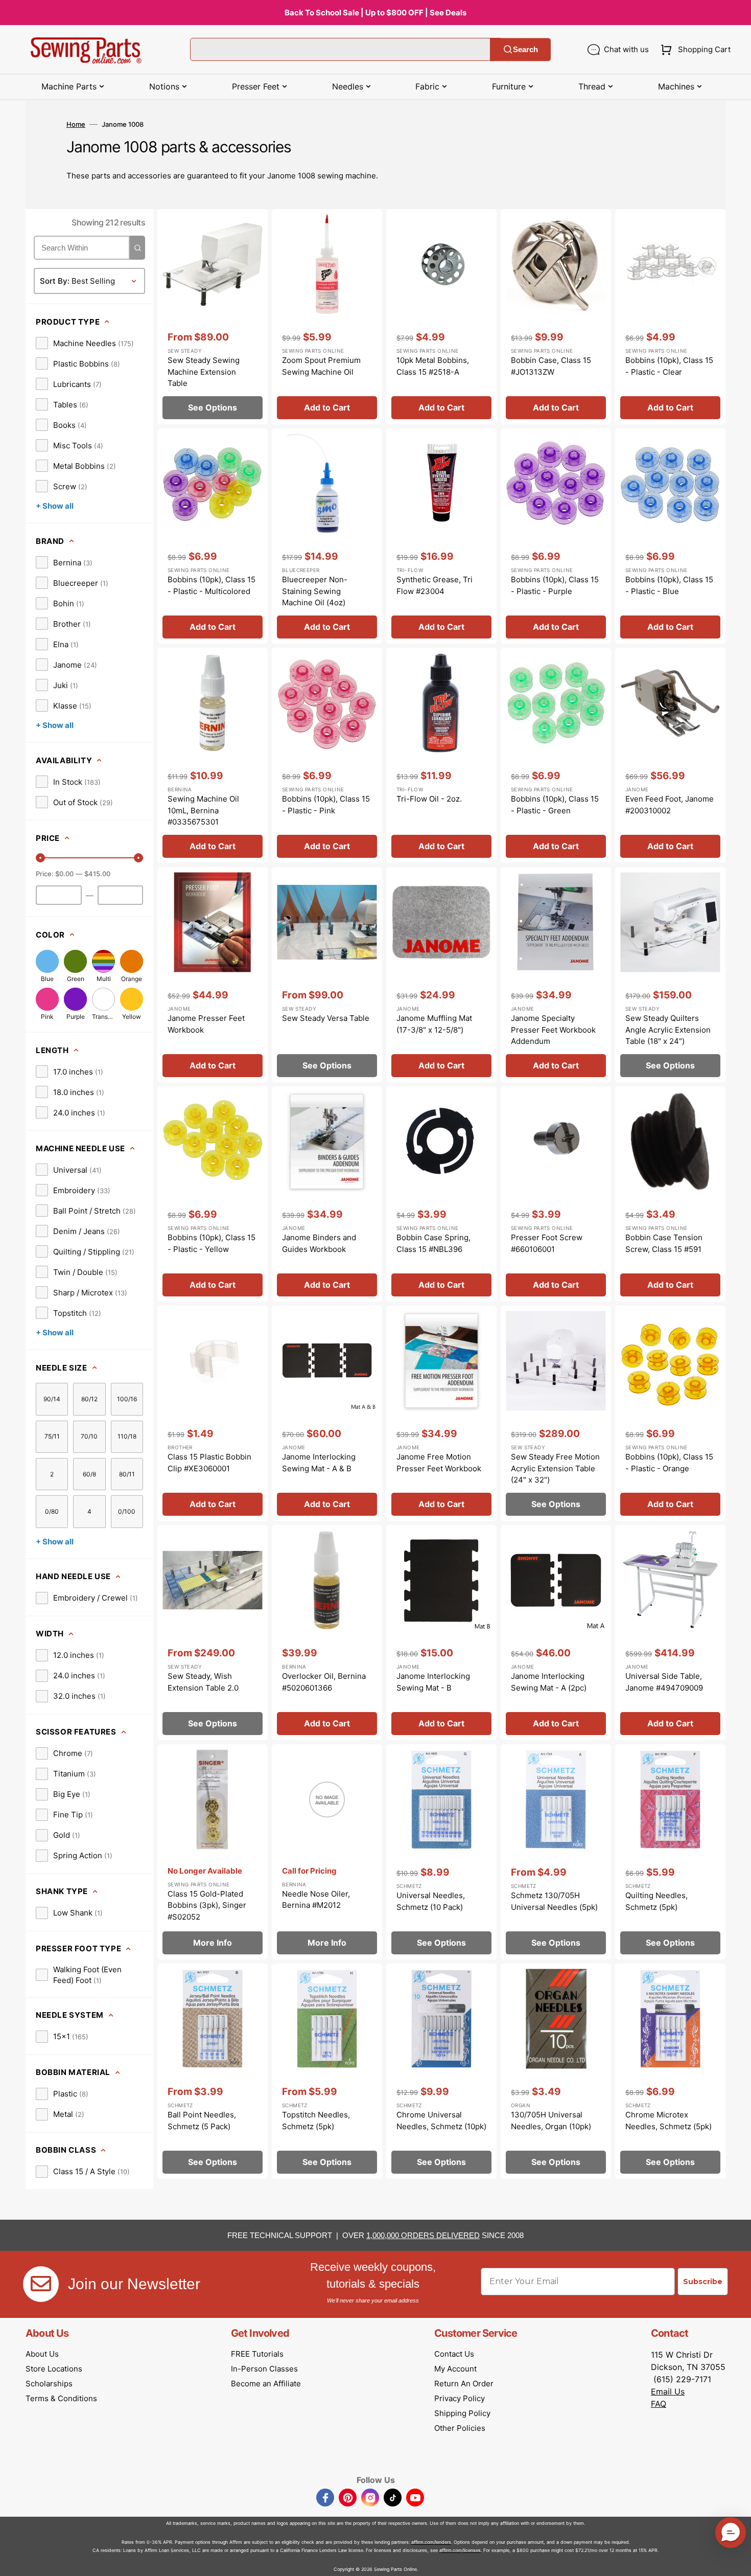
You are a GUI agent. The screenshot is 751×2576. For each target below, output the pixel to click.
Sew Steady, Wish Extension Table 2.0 (203, 1682)
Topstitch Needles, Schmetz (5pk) (316, 2121)
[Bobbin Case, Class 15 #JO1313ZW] (556, 317)
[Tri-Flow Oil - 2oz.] (441, 755)
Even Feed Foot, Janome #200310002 (670, 805)
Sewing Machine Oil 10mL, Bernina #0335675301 (203, 810)
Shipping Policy (462, 2413)
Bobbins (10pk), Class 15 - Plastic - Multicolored (212, 585)
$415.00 (97, 874)
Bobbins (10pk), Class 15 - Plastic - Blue (669, 585)
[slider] (40, 858)
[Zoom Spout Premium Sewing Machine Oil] (327, 317)
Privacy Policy (460, 2398)
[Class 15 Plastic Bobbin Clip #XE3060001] (213, 1413)
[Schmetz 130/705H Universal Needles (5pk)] (556, 1852)
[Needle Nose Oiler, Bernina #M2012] (327, 1852)
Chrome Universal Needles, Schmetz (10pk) (441, 2121)
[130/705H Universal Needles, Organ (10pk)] (556, 2071)
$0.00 (64, 874)
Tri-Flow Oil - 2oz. (429, 799)
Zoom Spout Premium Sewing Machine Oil (321, 366)
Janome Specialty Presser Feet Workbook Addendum (553, 1030)
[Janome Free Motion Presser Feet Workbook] (441, 1413)
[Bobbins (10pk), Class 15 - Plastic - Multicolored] (213, 536)
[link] (85, 343)
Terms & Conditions (61, 2398)
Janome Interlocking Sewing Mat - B (433, 1682)
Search (525, 49)
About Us (42, 2354)
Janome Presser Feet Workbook (206, 1024)
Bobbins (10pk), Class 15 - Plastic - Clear (669, 366)
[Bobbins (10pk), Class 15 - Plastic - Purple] (556, 536)
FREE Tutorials (257, 2354)
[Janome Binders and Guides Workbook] (327, 1194)
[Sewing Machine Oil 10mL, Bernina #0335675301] (213, 755)
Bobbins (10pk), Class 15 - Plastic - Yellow (212, 1243)
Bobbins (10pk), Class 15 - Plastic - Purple (555, 585)
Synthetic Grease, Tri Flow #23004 (435, 585)
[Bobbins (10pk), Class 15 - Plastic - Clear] (670, 317)
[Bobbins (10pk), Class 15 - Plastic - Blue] (670, 536)
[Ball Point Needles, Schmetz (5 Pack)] (213, 2071)
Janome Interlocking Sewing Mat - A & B (319, 1463)
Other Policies (460, 2428)
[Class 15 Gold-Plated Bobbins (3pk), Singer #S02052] (213, 1852)
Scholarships (49, 2384)
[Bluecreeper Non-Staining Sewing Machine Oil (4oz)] (327, 536)
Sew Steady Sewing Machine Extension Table (204, 372)
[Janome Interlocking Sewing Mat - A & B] (327, 1413)
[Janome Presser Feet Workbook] (213, 975)
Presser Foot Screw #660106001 (547, 1243)
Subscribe (703, 2282)
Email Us (668, 2391)
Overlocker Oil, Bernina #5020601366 (324, 1682)
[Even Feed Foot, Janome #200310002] (670, 755)
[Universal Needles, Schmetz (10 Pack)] (441, 1852)
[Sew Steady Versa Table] (327, 975)
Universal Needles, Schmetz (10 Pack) (431, 1901)
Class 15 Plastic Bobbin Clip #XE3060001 (209, 1463)
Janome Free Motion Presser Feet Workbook (439, 1463)
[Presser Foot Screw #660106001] (556, 1194)
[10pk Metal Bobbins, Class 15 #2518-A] (441, 317)
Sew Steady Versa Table (326, 1018)
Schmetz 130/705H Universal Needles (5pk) (554, 1901)
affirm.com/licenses (460, 2550)
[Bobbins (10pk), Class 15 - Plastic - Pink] (327, 755)
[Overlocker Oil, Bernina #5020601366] (327, 1633)
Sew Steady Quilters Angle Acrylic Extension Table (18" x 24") (668, 1030)
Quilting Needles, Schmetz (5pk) (656, 1901)
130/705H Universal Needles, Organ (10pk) (551, 2121)
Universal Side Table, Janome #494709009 (664, 1682)
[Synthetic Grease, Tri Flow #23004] (441, 536)
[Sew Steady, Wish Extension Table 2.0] (213, 1633)
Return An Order (464, 2384)
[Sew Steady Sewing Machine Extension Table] (213, 317)
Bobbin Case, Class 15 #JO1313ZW (551, 366)
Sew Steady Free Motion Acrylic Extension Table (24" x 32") (555, 1468)
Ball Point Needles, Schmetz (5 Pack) (202, 2121)
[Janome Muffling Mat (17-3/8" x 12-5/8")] (441, 975)
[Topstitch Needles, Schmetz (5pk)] (327, 2071)
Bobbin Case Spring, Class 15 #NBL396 (433, 1243)
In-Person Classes (264, 2369)
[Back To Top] (736, 2561)
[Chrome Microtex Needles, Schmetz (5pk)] (670, 2071)
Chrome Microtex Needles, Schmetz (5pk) (668, 2121)
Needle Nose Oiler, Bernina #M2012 (316, 1900)
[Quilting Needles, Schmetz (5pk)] (670, 1852)
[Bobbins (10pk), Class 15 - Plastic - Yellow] (213, 1194)
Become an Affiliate (266, 2384)
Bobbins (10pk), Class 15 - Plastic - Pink (326, 805)
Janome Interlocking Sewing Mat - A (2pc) (549, 1682)
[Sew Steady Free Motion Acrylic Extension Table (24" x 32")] (556, 1413)
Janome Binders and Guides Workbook (319, 1243)
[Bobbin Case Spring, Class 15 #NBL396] (441, 1194)
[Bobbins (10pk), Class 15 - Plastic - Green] (556, 755)
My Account (455, 2369)
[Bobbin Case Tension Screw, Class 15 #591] (670, 1194)
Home (76, 124)
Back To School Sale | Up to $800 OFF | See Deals (375, 13)
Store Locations (54, 2369)
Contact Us (454, 2354)
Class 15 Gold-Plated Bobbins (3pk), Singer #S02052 (207, 1905)
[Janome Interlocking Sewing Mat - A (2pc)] (556, 1633)
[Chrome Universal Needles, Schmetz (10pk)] (441, 2071)
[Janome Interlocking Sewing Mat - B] (441, 1633)
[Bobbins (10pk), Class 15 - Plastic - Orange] (670, 1413)
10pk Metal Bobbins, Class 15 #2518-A (433, 366)
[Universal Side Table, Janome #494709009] (670, 1633)
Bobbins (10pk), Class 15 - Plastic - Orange (669, 1463)
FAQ (659, 2404)
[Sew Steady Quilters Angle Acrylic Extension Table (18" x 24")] (670, 975)
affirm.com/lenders (431, 2542)
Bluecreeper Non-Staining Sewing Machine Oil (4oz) (315, 591)
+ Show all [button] (55, 506)
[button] (694, 50)
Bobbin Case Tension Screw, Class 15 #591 (664, 1243)
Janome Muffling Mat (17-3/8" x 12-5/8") (434, 1024)
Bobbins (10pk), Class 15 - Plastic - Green (555, 805)
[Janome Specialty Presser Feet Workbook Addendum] (556, 975)
